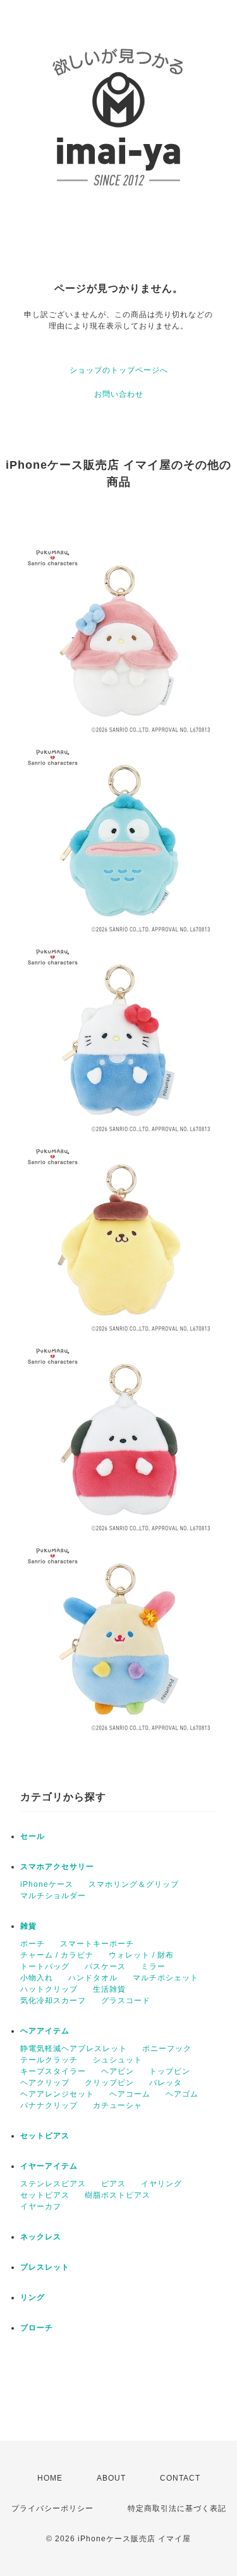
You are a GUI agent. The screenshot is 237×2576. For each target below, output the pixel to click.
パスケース (105, 1966)
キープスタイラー (53, 2071)
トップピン (170, 2071)
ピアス (113, 2184)
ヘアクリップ (45, 2083)
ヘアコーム (130, 2094)
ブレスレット (45, 2267)
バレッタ (166, 2083)
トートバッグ (45, 1966)
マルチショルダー (53, 1896)
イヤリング (161, 2184)
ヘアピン (118, 2071)
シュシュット (118, 2060)
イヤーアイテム (49, 2166)
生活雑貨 (109, 1989)
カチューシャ (118, 2105)
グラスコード (126, 2001)
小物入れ (37, 1978)
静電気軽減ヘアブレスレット (74, 2049)
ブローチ (37, 2328)
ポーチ (33, 1944)
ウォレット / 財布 (141, 1955)
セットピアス (45, 2136)
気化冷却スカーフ (53, 2001)
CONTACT (180, 2478)
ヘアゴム (182, 2094)
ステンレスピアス (53, 2184)
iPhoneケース (47, 1884)
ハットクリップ (49, 1989)
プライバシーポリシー (52, 2508)
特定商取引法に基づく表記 (177, 2508)
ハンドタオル (93, 1978)
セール (33, 1836)
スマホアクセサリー (57, 1867)
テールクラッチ (49, 2060)
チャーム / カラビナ (57, 1955)
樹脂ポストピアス (118, 2195)
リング (33, 2297)
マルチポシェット (166, 1978)
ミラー (153, 1966)
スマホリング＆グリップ (134, 1884)
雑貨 (28, 1926)
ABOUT (111, 2478)
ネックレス (41, 2237)
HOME (50, 2478)
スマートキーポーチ (97, 1944)
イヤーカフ (41, 2206)
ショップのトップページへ (119, 370)
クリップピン (109, 2083)
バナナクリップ (49, 2105)
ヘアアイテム (45, 2031)
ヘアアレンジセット (57, 2094)
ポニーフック (167, 2049)
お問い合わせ (119, 394)
